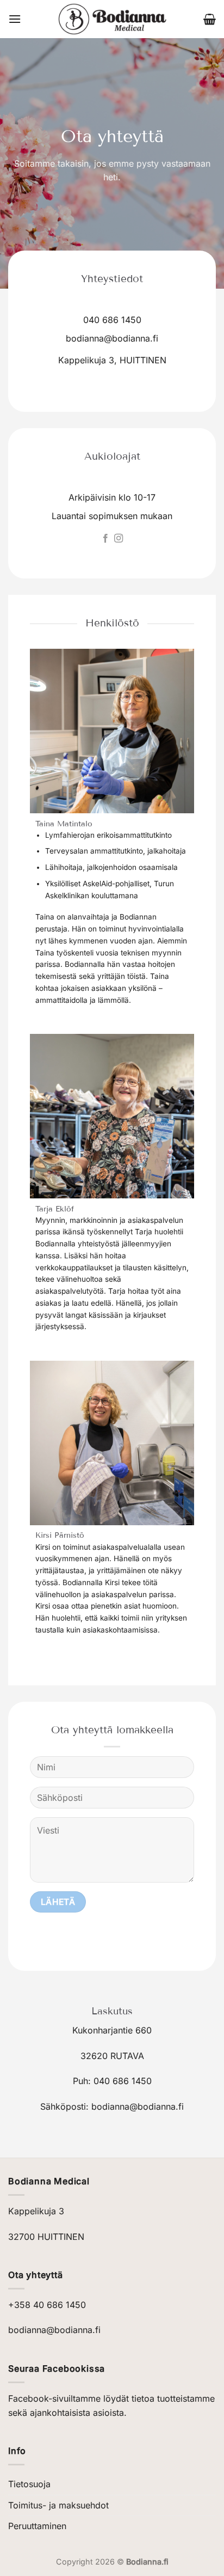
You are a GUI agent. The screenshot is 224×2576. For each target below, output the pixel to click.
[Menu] (15, 19)
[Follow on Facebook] (105, 539)
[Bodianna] (112, 19)
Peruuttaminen (37, 2526)
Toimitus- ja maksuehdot (58, 2505)
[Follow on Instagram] (119, 539)
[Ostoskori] (210, 19)
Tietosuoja (29, 2484)
